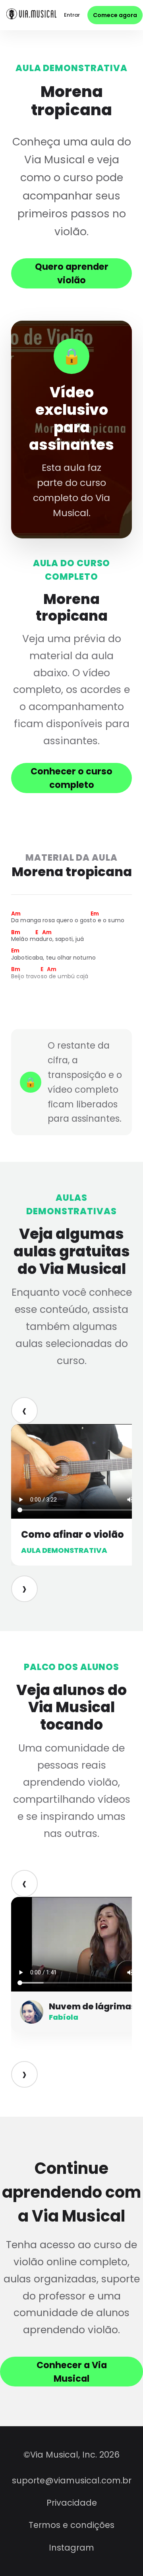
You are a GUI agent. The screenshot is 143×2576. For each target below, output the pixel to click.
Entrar (72, 15)
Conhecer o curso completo (71, 778)
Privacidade (72, 2503)
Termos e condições (71, 2525)
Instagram (71, 2548)
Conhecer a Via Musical (72, 2372)
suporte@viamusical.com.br (72, 2480)
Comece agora (115, 15)
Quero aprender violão (72, 273)
